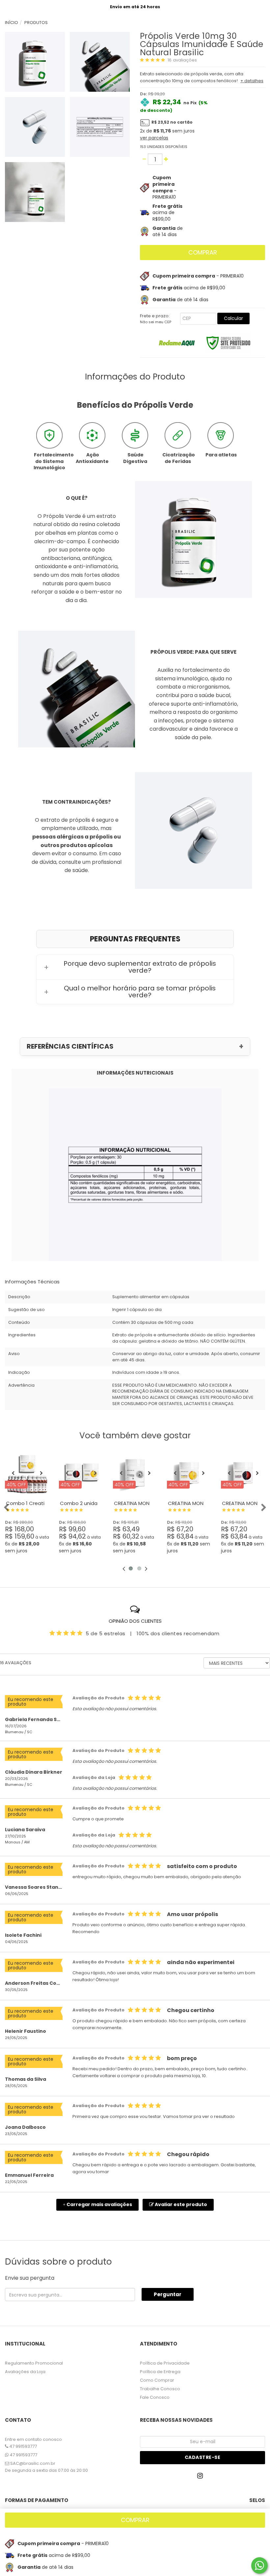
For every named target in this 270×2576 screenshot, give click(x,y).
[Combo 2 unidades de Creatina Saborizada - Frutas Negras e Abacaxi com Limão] (81, 1473)
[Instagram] (202, 2478)
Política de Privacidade (165, 2363)
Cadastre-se (203, 2457)
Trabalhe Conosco (160, 2389)
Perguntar (168, 2294)
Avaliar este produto (180, 2204)
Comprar (203, 252)
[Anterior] (13, 1473)
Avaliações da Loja (25, 2372)
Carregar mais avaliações (97, 2204)
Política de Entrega (160, 2372)
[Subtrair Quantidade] (144, 159)
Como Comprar (157, 2380)
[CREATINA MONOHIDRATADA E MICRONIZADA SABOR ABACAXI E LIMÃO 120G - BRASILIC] (189, 1473)
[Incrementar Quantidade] (166, 159)
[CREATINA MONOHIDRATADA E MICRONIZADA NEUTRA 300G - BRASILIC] (135, 1473)
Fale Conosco (155, 2397)
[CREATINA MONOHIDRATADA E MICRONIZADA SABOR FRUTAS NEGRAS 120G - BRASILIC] (243, 1473)
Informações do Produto (135, 377)
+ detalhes (252, 81)
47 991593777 (23, 2446)
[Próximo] (41, 1473)
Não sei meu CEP (156, 322)
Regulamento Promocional (34, 2363)
